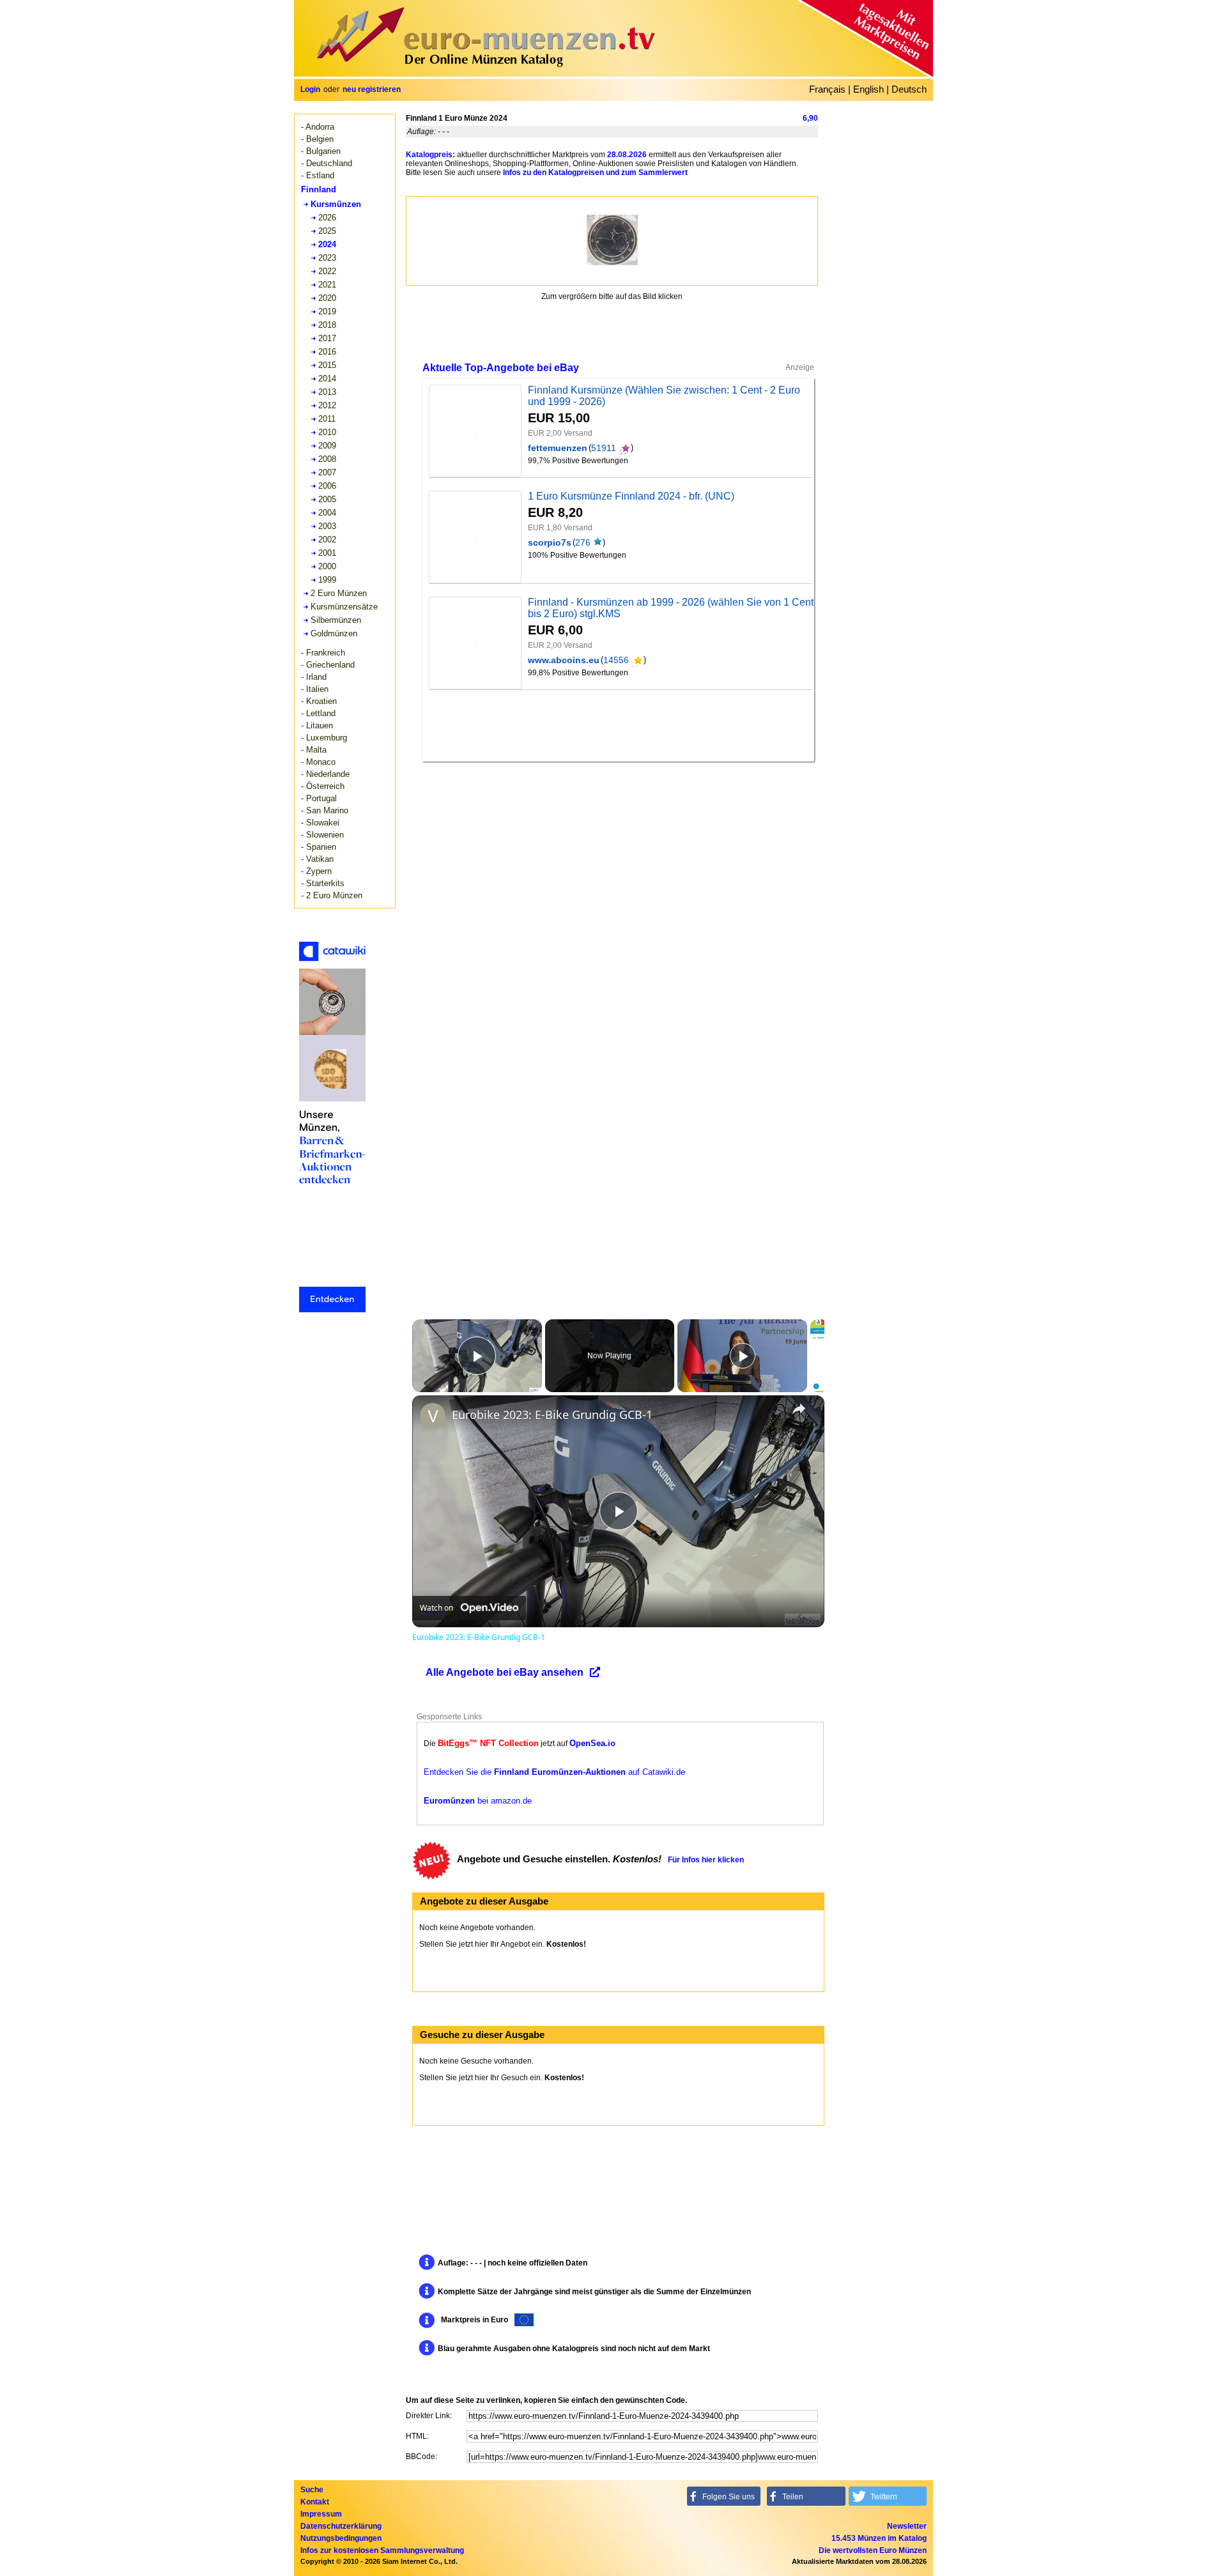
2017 (327, 338)
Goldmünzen (334, 633)
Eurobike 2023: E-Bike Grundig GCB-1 (552, 1414)
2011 (327, 419)
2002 (327, 540)
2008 (327, 459)
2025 (327, 231)
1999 (327, 580)
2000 (327, 566)
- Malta (314, 750)
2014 (327, 379)
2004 (327, 513)
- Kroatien (319, 701)
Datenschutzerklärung (341, 2526)
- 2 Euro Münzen (332, 895)
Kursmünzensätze (344, 607)
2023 (327, 258)
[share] (799, 1409)
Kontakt (315, 2502)
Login (310, 89)
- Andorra (318, 127)
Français (827, 89)
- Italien (315, 689)
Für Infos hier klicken (706, 1860)
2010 (327, 432)
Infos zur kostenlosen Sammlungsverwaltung (382, 2550)
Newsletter (907, 2526)
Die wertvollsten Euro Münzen (873, 2550)
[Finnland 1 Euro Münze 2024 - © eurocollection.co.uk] (612, 240)
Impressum (321, 2514)
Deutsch (909, 89)
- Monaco (318, 762)
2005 (327, 499)
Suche (312, 2490)
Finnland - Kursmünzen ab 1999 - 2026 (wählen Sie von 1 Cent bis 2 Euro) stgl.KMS (671, 608)
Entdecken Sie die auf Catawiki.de (554, 1772)
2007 (327, 472)
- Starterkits (323, 883)
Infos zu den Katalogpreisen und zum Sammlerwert (595, 172)
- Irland (314, 677)
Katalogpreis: (430, 155)
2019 (327, 311)
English (868, 89)
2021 (327, 285)
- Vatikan (317, 859)
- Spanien (319, 847)
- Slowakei (320, 823)
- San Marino (325, 810)
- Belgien (317, 139)
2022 (327, 271)
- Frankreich (323, 653)
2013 (327, 392)
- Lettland (318, 713)
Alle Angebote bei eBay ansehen (505, 1672)
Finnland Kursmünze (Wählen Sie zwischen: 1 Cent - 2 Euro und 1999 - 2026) (664, 396)
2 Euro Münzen (339, 593)
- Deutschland (327, 163)
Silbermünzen (336, 620)
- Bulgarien (321, 151)
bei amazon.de (478, 1801)
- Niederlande (325, 774)
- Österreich (323, 786)
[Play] (743, 1356)
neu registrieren (372, 89)
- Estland (318, 175)
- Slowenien (322, 835)
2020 (327, 298)
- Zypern (316, 871)
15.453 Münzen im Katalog (879, 2538)
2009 (327, 446)
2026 (327, 218)
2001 (327, 553)
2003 (327, 526)
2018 (327, 325)
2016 (327, 352)
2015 (327, 365)
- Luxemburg (324, 738)
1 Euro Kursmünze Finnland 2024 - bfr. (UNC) (631, 496)
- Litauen (317, 725)
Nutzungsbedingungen (341, 2538)
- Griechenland (328, 665)
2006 (327, 486)
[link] (433, 1416)
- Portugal (319, 798)
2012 (327, 405)
